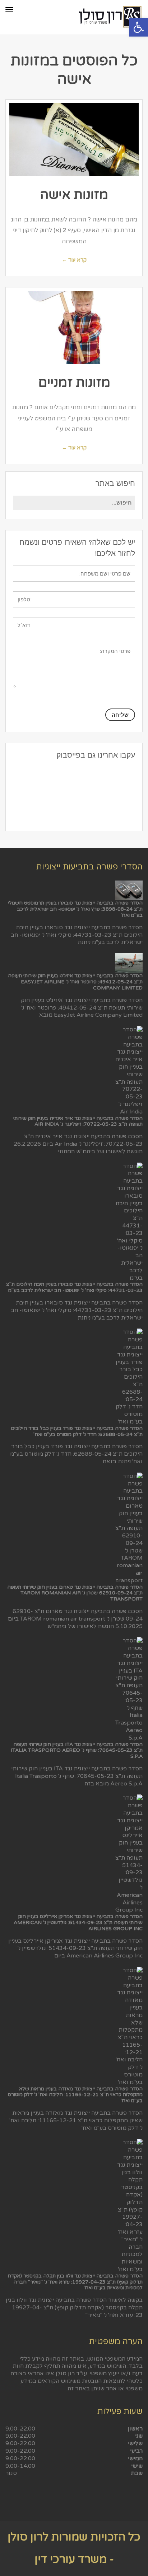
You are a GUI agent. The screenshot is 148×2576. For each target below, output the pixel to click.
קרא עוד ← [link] (74, 260)
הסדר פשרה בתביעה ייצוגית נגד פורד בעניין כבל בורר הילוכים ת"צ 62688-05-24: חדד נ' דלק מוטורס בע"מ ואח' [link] (77, 1431)
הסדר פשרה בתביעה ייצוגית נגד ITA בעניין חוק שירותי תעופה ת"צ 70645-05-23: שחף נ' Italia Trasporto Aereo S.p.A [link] (77, 1750)
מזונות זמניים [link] (74, 383)
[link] (139, 27)
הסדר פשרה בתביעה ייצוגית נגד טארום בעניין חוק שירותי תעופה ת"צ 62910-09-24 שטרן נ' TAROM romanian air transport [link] (75, 1593)
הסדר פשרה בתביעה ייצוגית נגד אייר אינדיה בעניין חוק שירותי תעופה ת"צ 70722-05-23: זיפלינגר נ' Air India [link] (78, 1121)
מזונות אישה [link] (74, 195)
